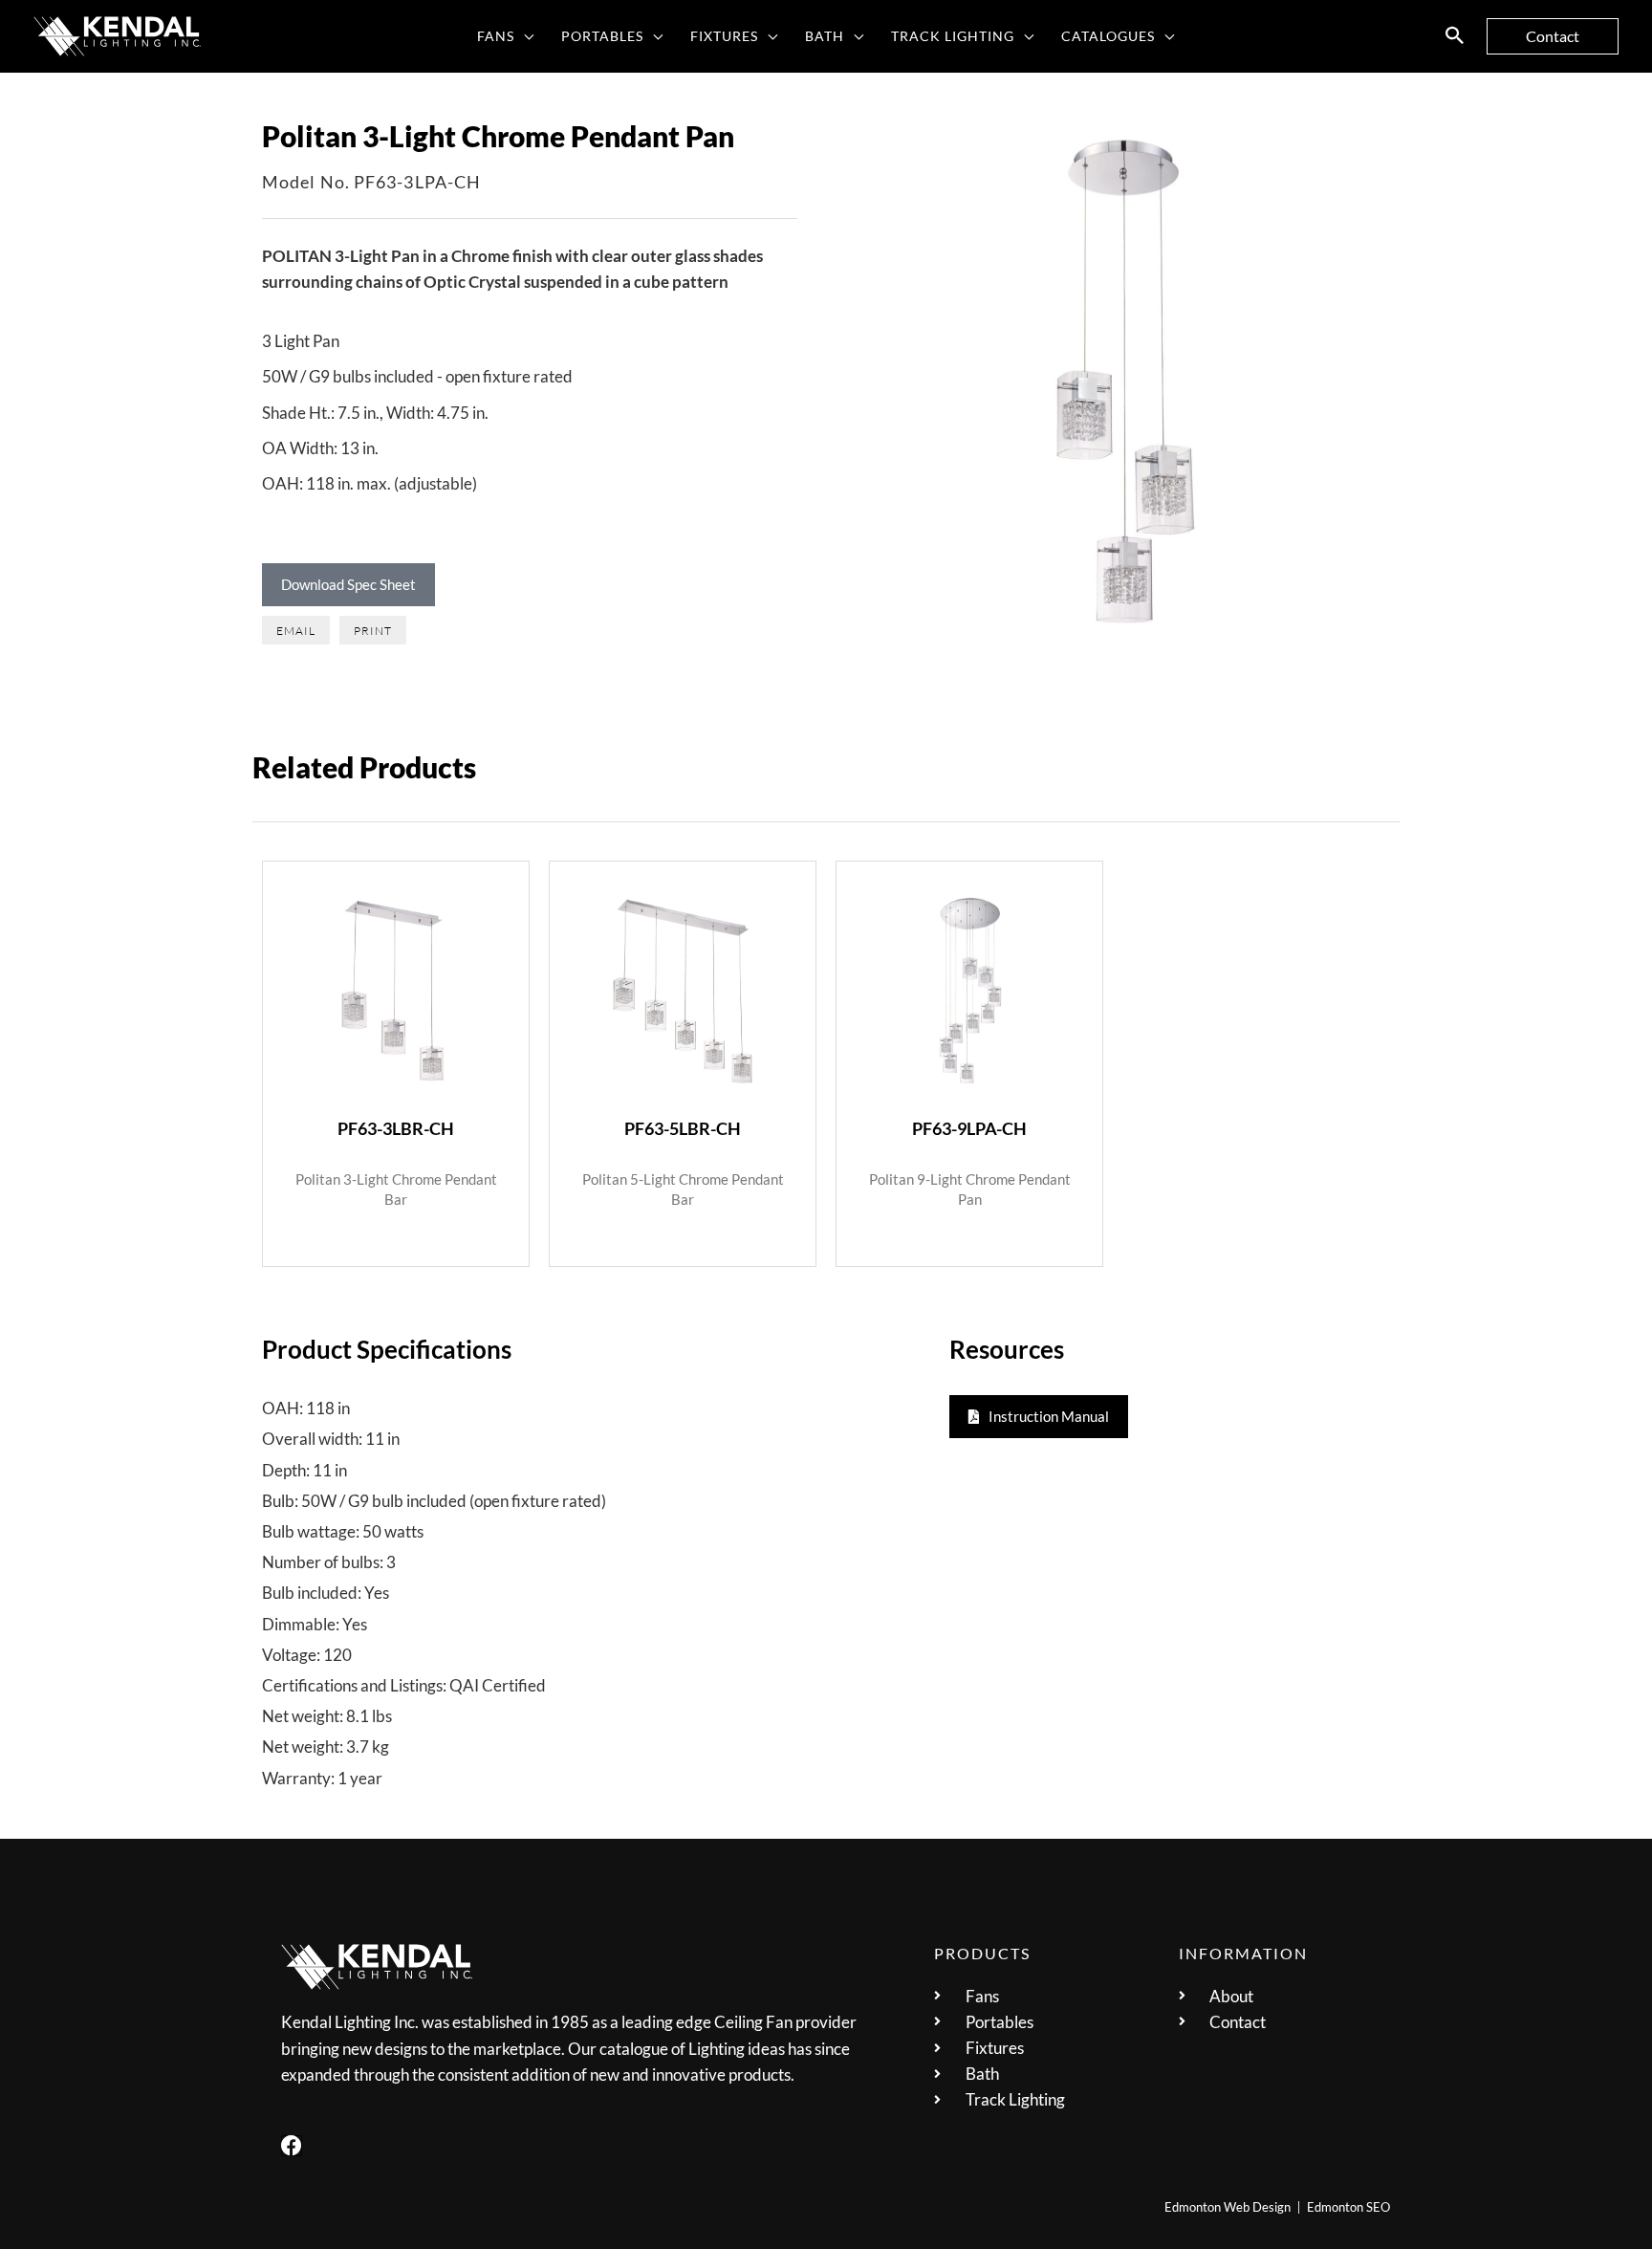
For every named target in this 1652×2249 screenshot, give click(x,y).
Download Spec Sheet (348, 584)
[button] (524, 36)
